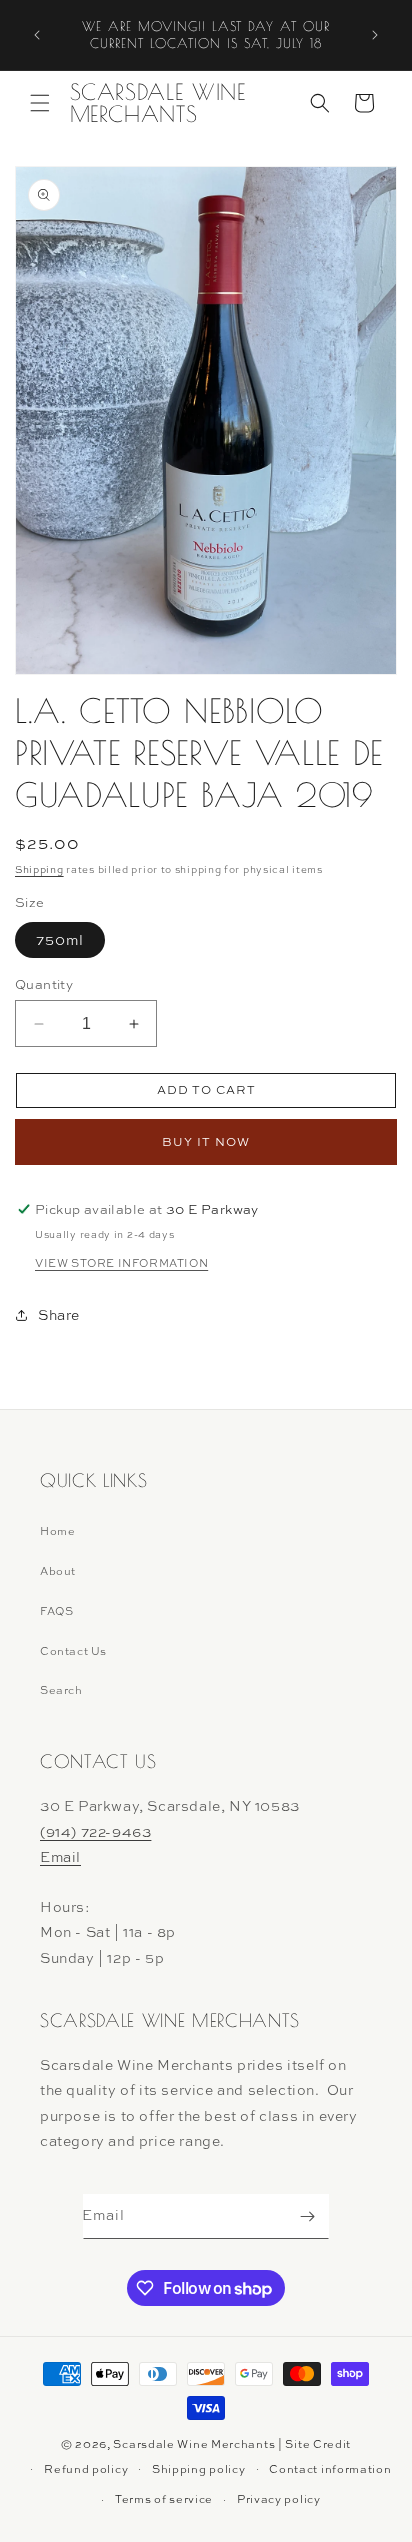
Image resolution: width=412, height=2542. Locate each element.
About (58, 1571)
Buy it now (206, 1142)
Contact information (330, 2469)
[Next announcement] (375, 35)
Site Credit (318, 2444)
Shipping (39, 869)
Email (60, 1856)
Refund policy (86, 2469)
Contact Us (73, 1651)
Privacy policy (279, 2499)
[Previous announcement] (37, 35)
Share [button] (59, 1314)
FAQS (56, 1611)
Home (57, 1531)
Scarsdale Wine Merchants (194, 2444)
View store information (121, 1263)
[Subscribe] (307, 2216)
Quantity (44, 984)
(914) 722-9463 (95, 1831)
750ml (60, 939)
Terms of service (164, 2499)
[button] (40, 103)
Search (61, 1690)
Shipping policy (199, 2469)
